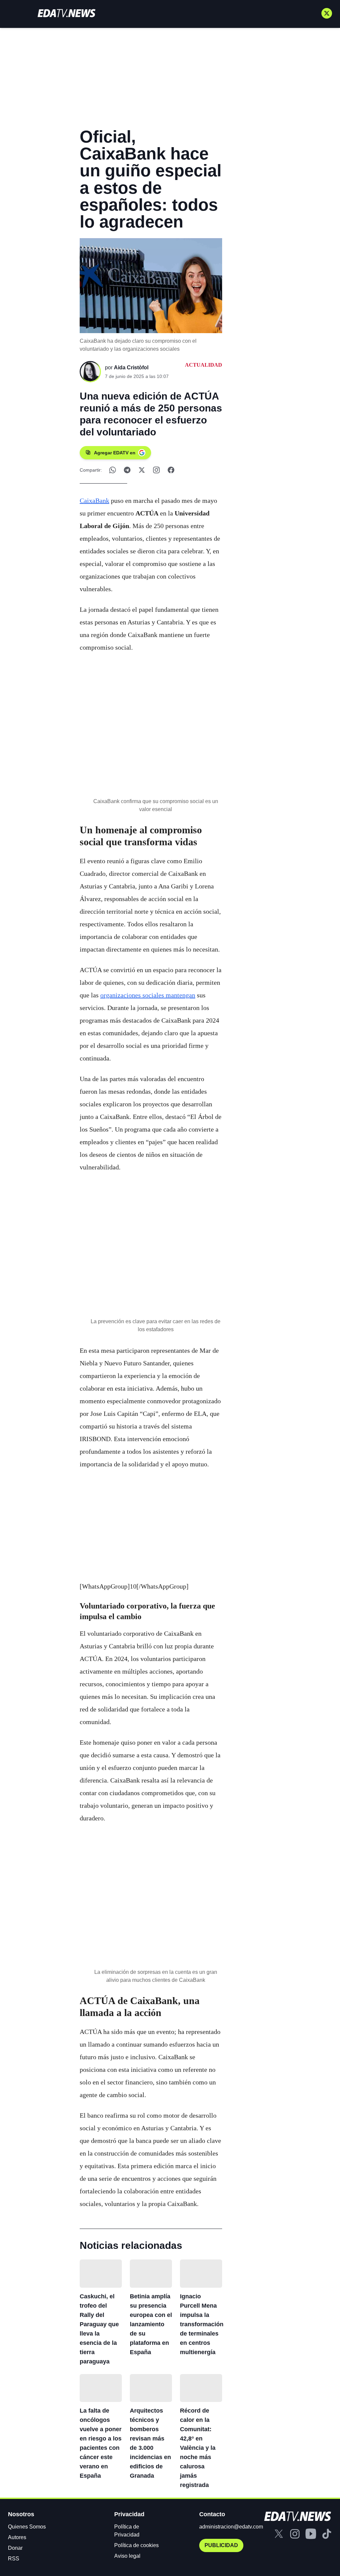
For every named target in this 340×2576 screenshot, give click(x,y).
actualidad (204, 365)
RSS (14, 2559)
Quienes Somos (27, 2527)
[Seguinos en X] (327, 13)
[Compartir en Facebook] (171, 470)
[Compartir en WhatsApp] (113, 470)
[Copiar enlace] (156, 470)
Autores (17, 2537)
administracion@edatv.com (231, 2527)
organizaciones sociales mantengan (148, 995)
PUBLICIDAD (221, 2545)
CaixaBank (94, 501)
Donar (15, 2548)
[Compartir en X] (142, 470)
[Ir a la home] (66, 13)
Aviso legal (127, 2556)
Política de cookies (136, 2545)
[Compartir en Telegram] (127, 470)
